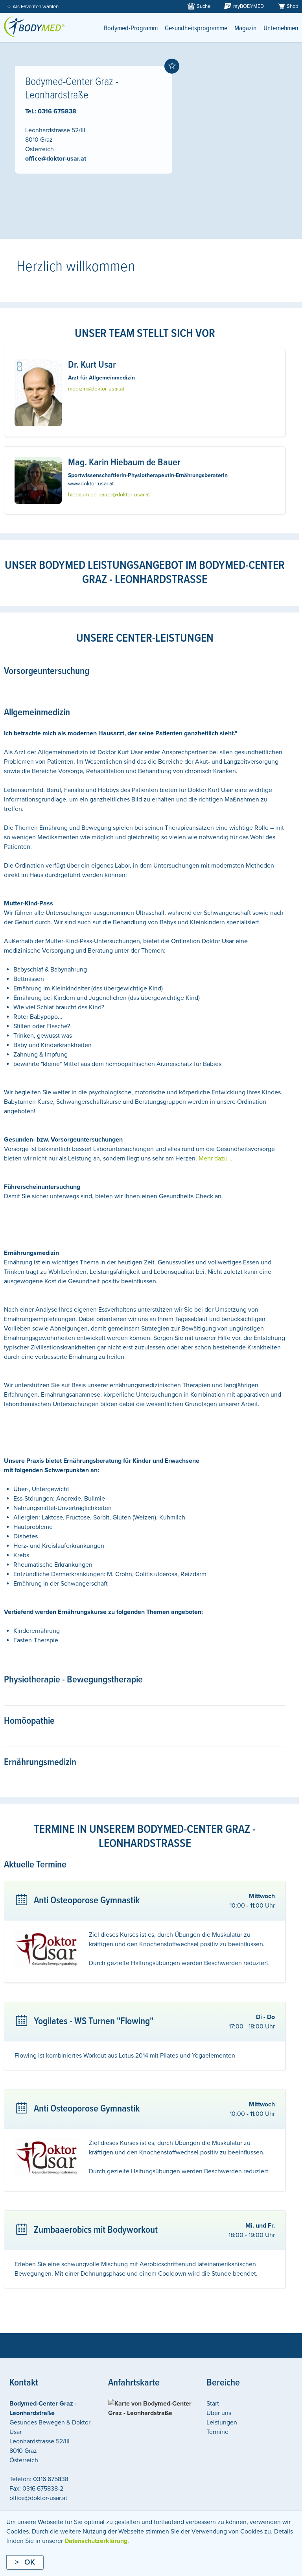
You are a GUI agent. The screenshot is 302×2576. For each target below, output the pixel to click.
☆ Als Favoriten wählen (33, 7)
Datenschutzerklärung (96, 2541)
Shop (292, 6)
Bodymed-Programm (131, 29)
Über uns (219, 2413)
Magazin (245, 29)
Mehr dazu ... (216, 1158)
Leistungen (222, 2422)
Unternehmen (281, 29)
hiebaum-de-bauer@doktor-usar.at (109, 495)
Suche (203, 6)
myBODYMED (249, 6)
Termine (217, 2432)
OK (30, 2562)
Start (213, 2404)
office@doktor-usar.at (56, 159)
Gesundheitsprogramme (196, 29)
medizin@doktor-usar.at (96, 389)
